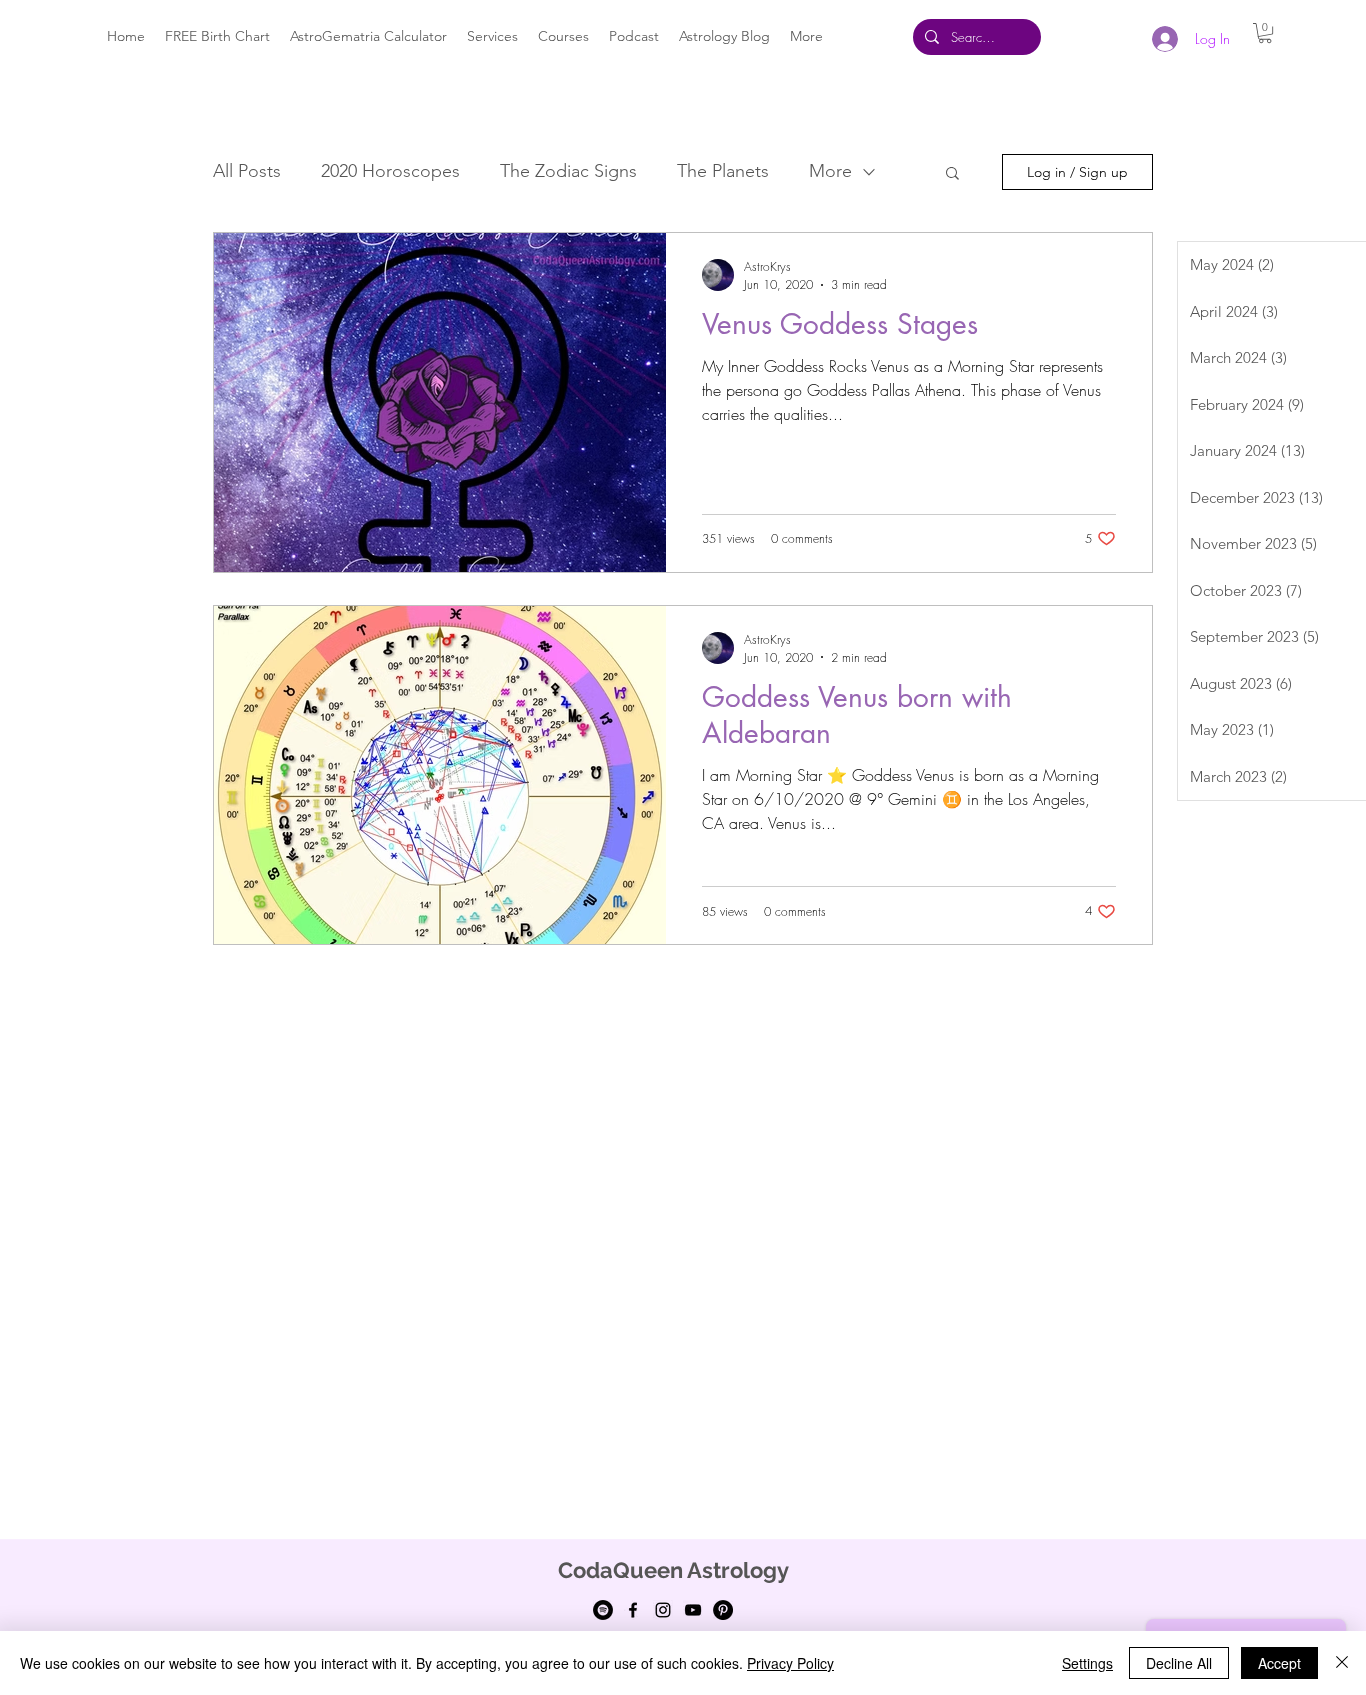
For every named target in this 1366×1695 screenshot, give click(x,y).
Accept (1279, 1663)
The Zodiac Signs (568, 171)
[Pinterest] (723, 1610)
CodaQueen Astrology (673, 1570)
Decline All (1179, 1663)
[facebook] (633, 1610)
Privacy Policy (790, 1663)
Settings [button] (1087, 1663)
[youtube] (693, 1610)
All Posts (247, 171)
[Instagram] (663, 1610)
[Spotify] (603, 1610)
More (830, 171)
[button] (1265, 33)
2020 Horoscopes (390, 171)
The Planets (723, 171)
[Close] (1342, 1663)
